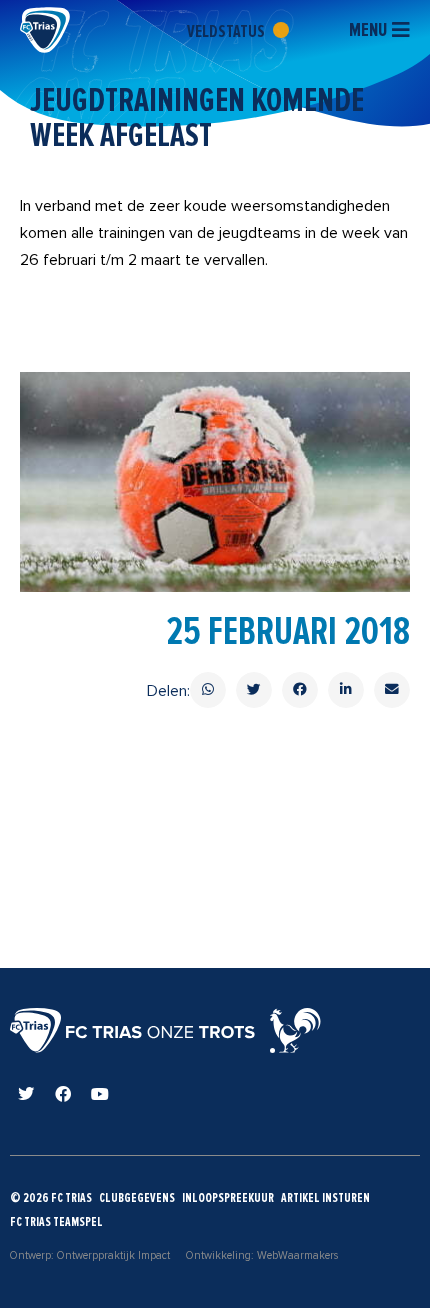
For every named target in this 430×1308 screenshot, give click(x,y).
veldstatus (227, 31)
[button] (208, 690)
